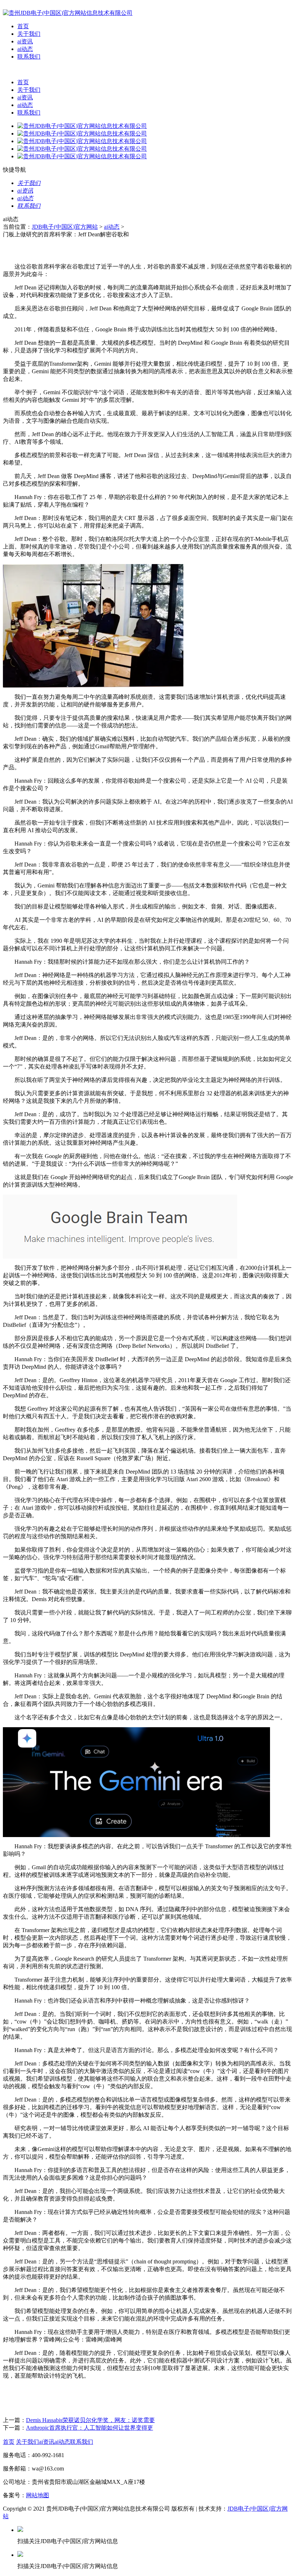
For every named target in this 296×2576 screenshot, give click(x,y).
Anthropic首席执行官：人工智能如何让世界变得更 (90, 2428)
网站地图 (38, 2495)
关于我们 (29, 34)
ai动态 (25, 49)
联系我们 (29, 57)
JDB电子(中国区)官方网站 (65, 227)
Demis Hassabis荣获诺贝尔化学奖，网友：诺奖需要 (90, 2420)
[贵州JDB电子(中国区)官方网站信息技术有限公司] (68, 13)
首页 (23, 26)
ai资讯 (25, 41)
